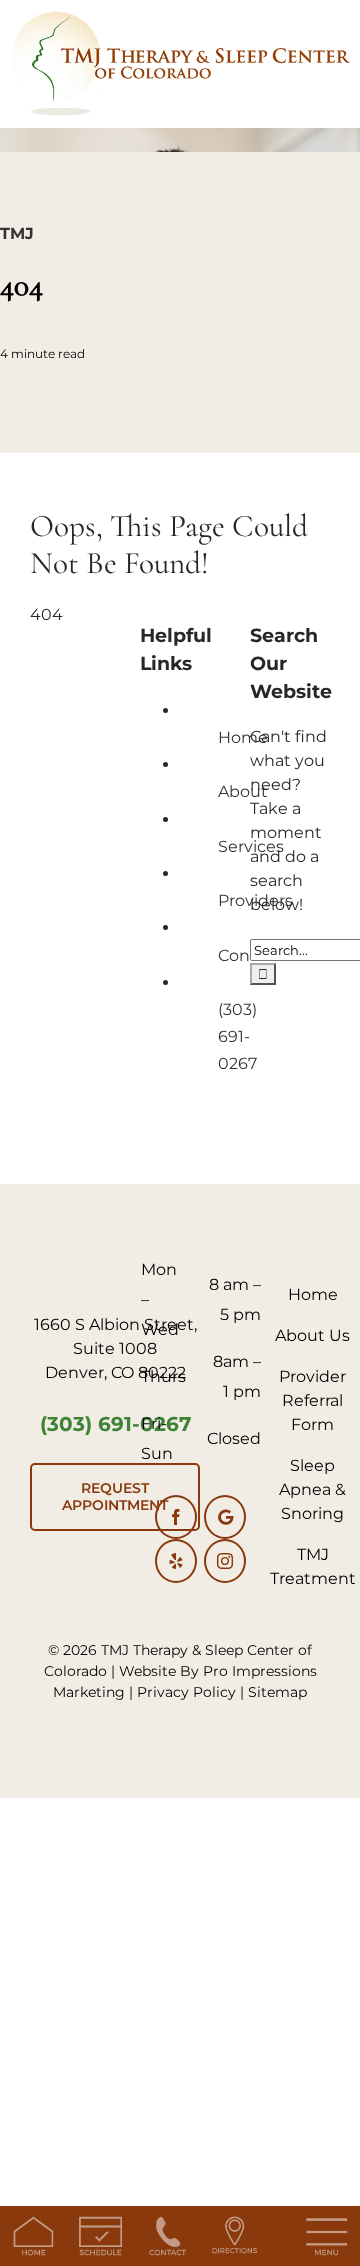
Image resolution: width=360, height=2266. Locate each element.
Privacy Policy (186, 1692)
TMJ (17, 233)
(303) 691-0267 (237, 1036)
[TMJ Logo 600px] (180, 17)
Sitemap (277, 1692)
